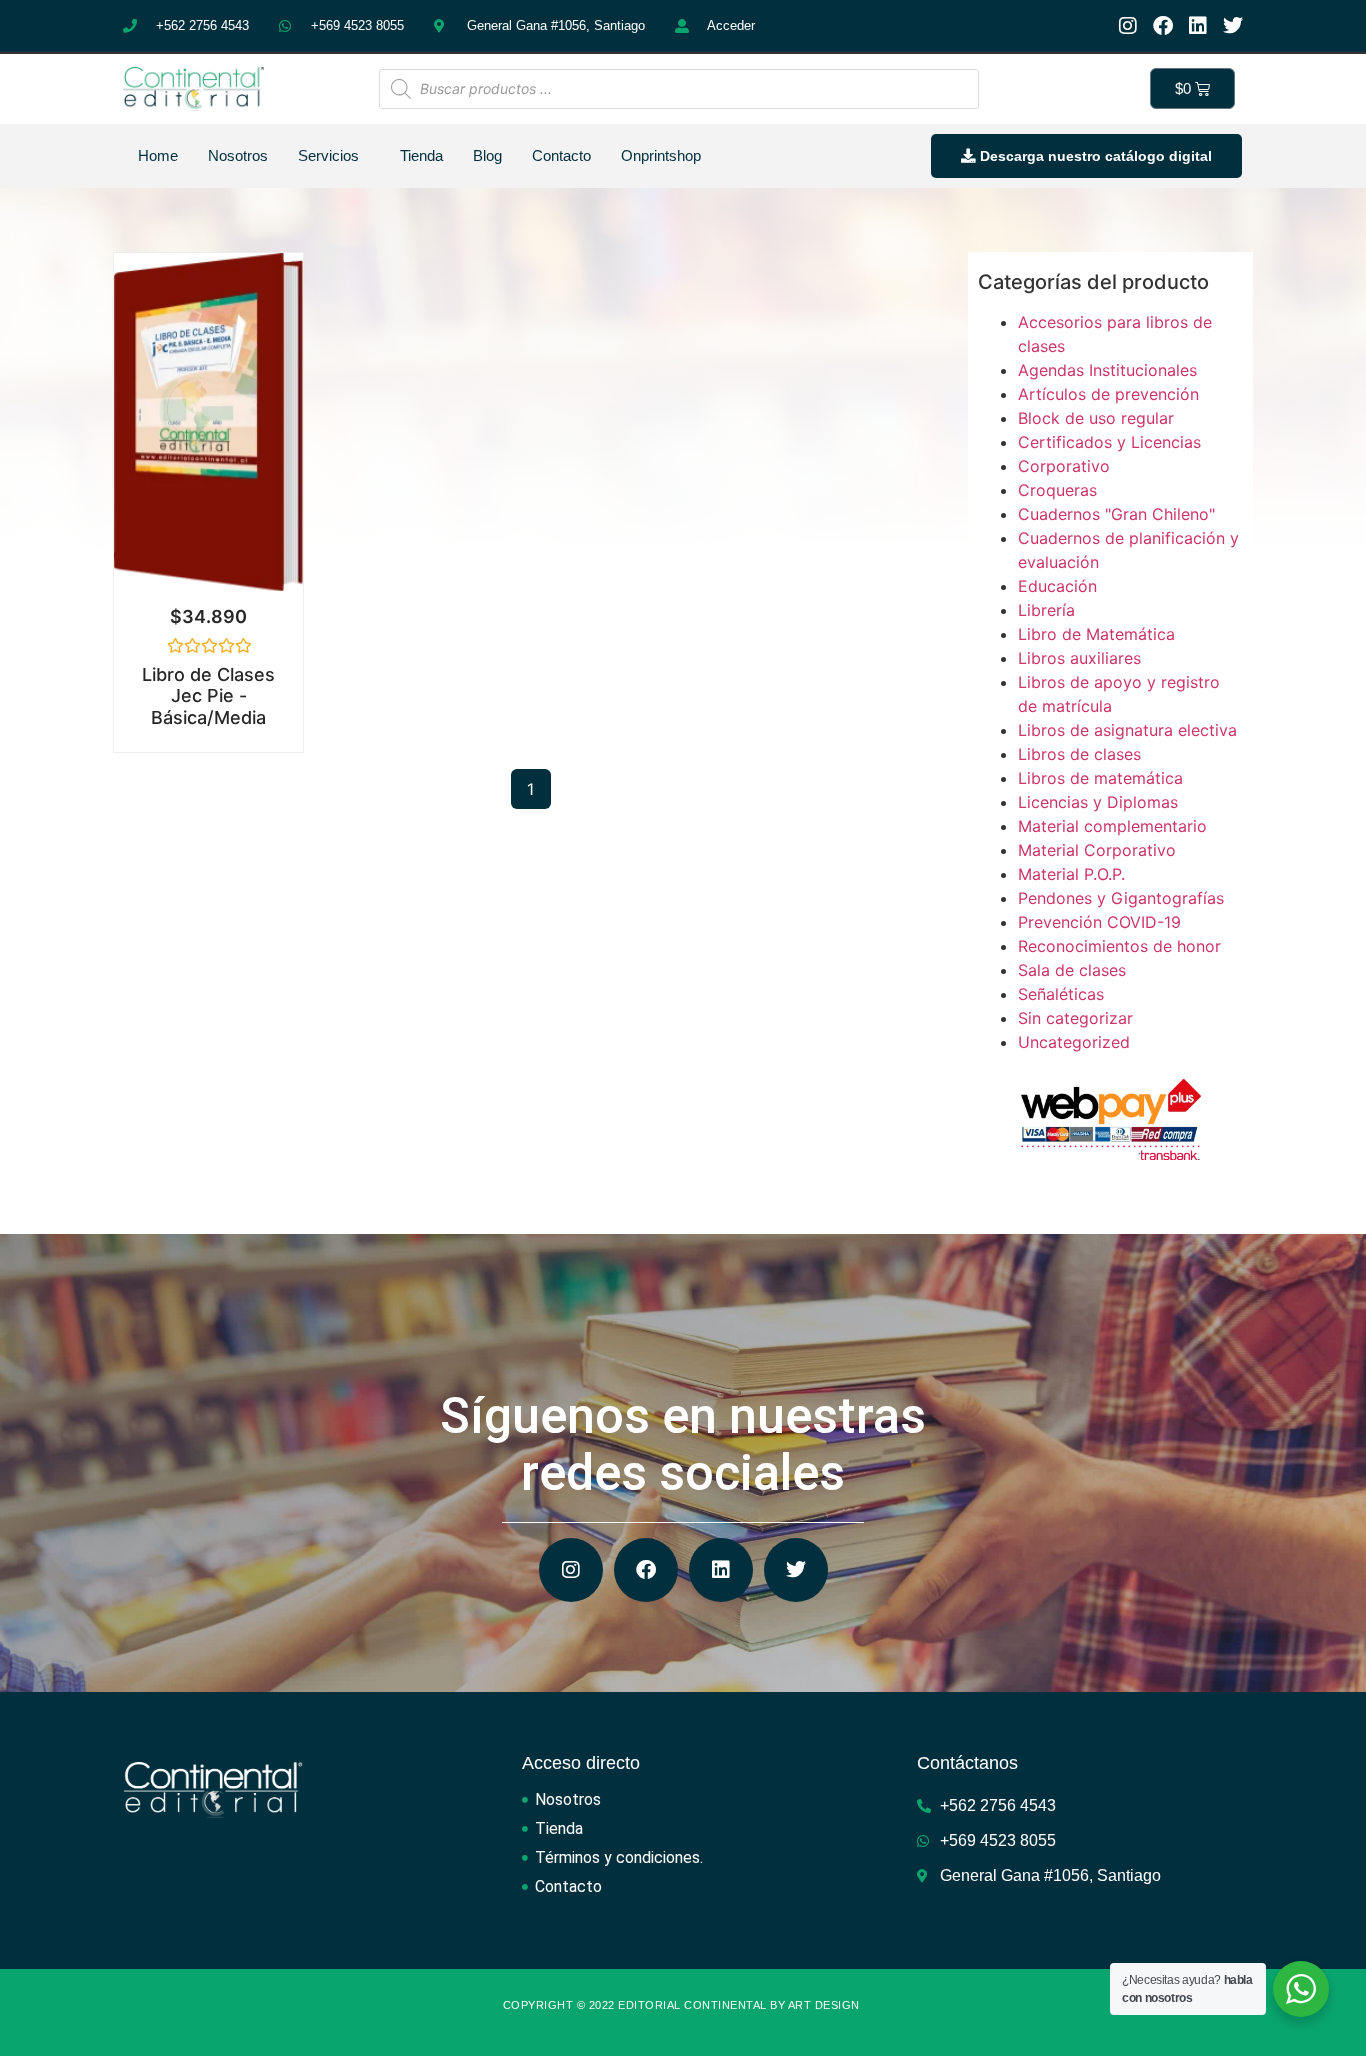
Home (158, 155)
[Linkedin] (1198, 26)
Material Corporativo (1097, 850)
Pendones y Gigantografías (1121, 898)
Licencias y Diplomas (1098, 802)
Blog (487, 155)
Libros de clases (1079, 754)
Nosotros (238, 155)
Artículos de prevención (1108, 394)
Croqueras (1057, 490)
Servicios (328, 155)
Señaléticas (1061, 994)
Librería (1046, 610)
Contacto (561, 155)
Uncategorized (1074, 1042)
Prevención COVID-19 (1099, 922)
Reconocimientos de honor (1119, 946)
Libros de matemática (1100, 778)
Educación (1057, 586)
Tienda (421, 155)
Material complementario (1112, 826)
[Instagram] (1128, 26)
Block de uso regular (1096, 418)
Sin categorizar (1075, 1018)
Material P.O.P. (1071, 874)
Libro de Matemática (1096, 634)
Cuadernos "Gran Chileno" (1116, 514)
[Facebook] (1163, 26)
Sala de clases (1072, 970)
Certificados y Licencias (1109, 442)
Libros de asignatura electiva (1127, 730)
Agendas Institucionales (1107, 370)
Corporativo (1064, 466)
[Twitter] (1233, 26)
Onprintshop (661, 155)
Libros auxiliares (1079, 658)
